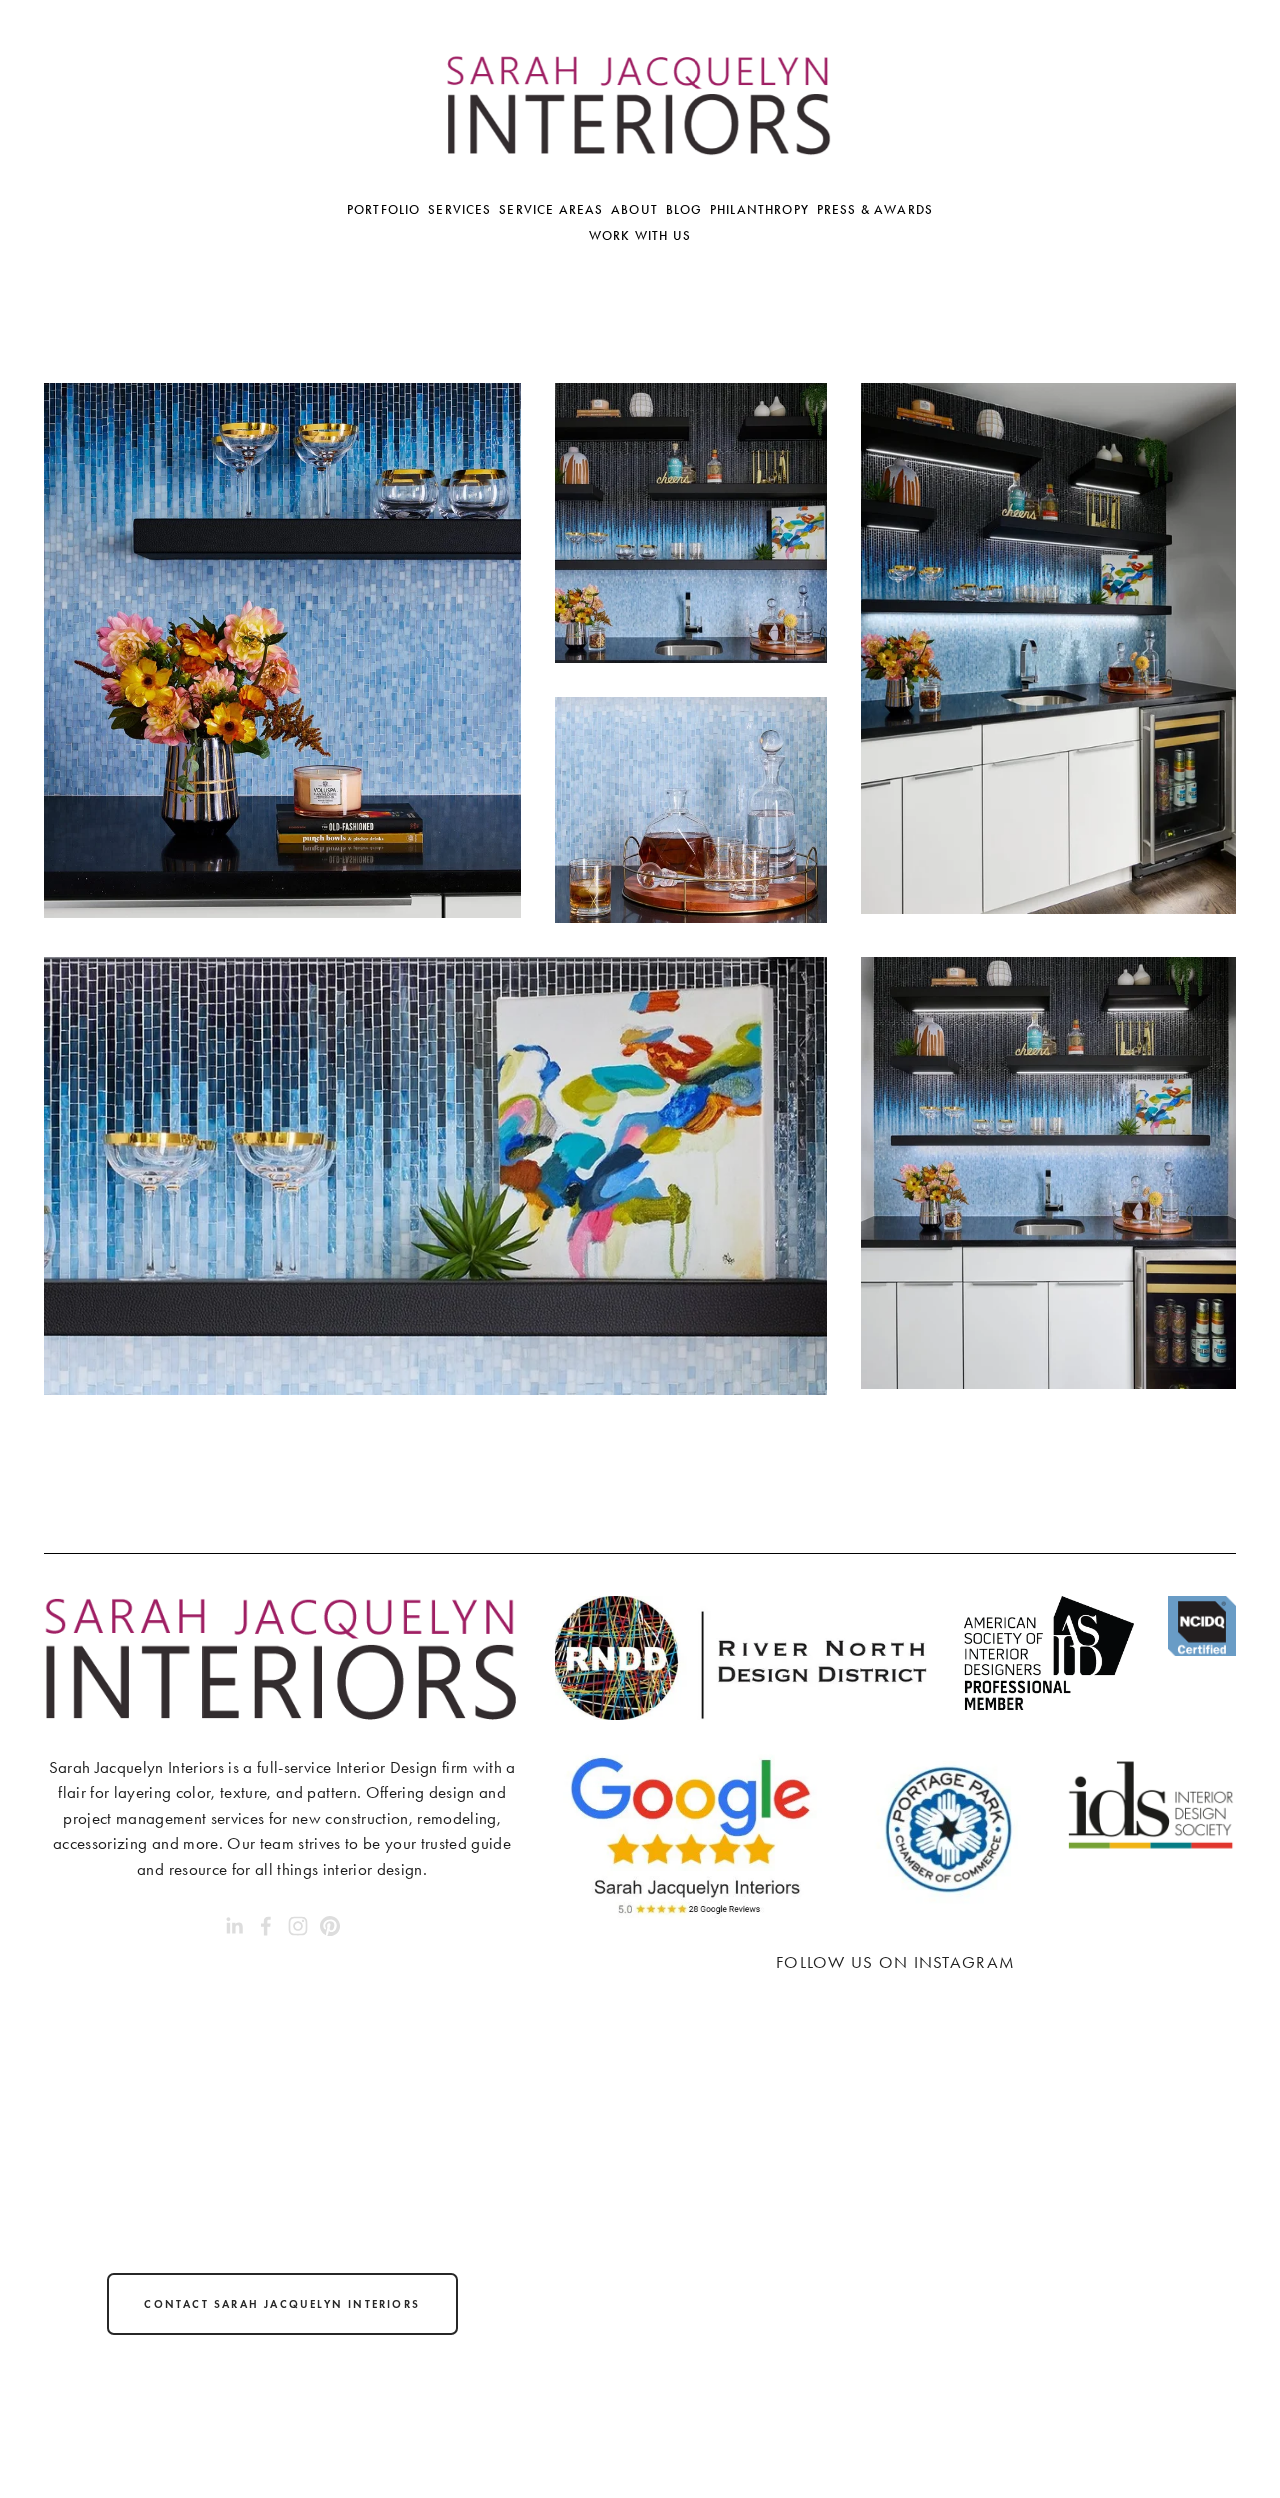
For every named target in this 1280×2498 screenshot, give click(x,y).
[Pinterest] (330, 1926)
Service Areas (551, 210)
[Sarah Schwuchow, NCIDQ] (234, 1926)
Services (459, 210)
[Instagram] (298, 1926)
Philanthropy (759, 210)
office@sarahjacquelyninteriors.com (281, 2433)
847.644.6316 (282, 2379)
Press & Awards (875, 210)
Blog (684, 210)
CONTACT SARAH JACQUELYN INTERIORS (282, 2304)
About (634, 210)
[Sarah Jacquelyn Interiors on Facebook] (266, 1926)
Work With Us (640, 236)
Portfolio (384, 210)
